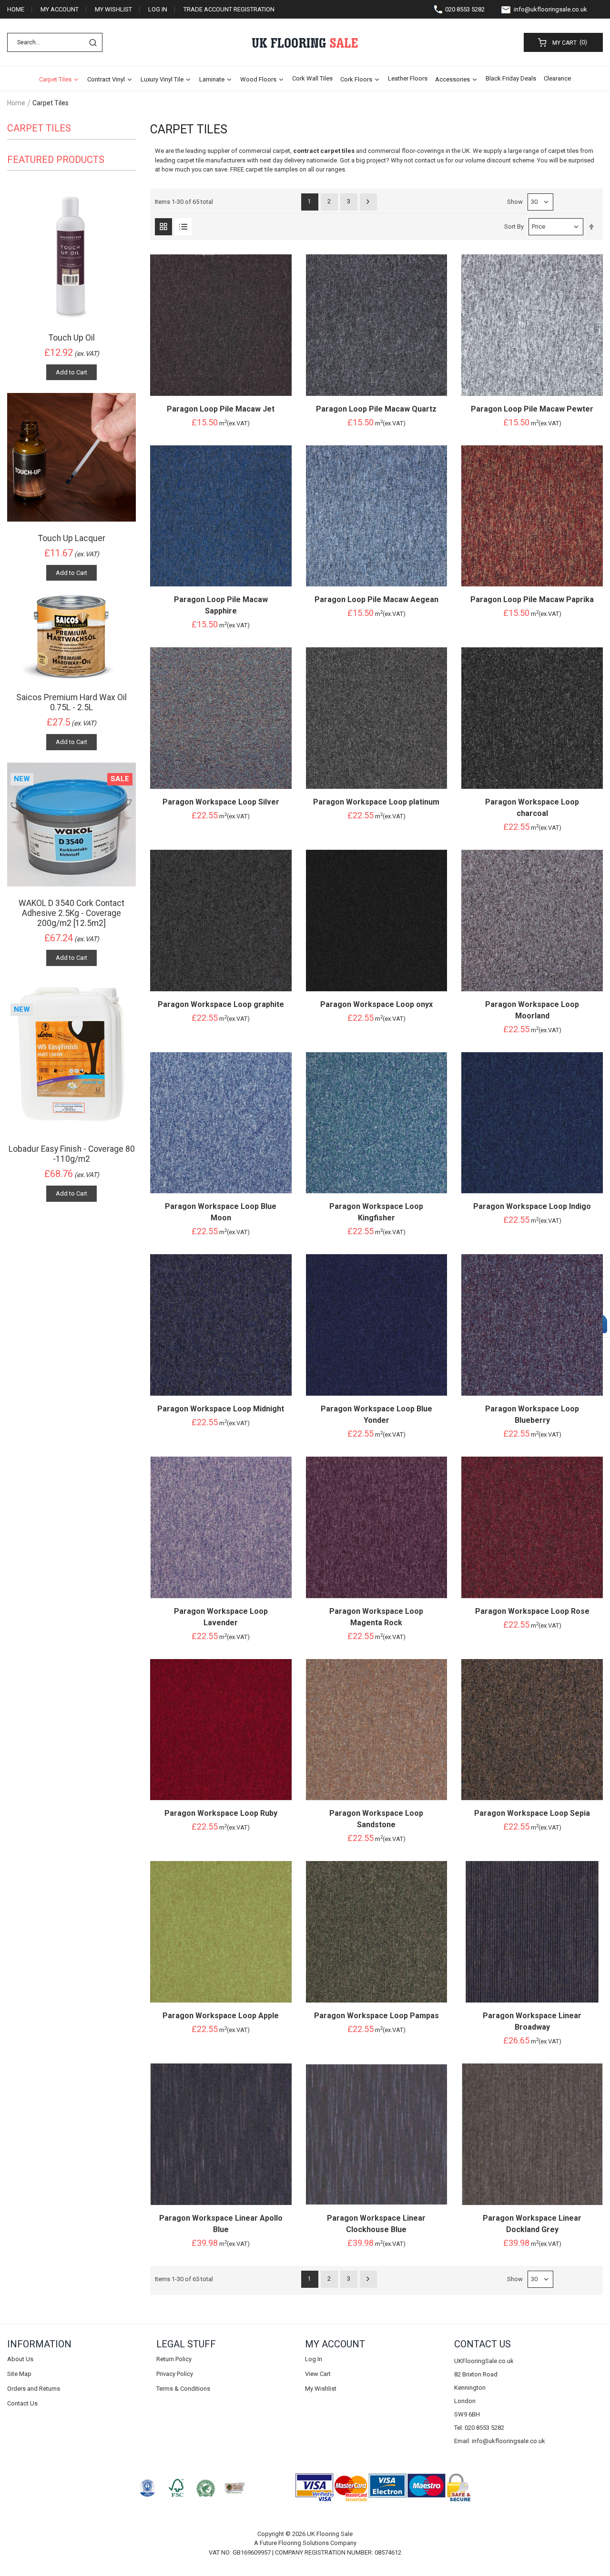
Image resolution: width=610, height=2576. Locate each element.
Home (16, 9)
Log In (158, 9)
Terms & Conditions (183, 2389)
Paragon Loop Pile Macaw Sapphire (221, 605)
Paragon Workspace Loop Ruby (221, 1813)
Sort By (514, 226)
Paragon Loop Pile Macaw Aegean (376, 599)
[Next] (368, 201)
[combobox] (55, 42)
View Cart (318, 2374)
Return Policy (174, 2359)
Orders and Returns (34, 2389)
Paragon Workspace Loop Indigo (532, 1206)
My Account (60, 9)
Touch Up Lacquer (72, 538)
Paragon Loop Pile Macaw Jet (221, 409)
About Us (20, 2359)
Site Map (19, 2374)
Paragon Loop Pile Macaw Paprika (532, 599)
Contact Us (22, 2403)
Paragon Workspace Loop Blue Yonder (376, 1414)
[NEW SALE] (71, 824)
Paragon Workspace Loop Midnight (221, 1409)
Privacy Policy (175, 2374)
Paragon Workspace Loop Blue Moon (221, 1212)
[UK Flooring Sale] (305, 43)
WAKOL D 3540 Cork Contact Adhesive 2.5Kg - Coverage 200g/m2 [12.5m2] (71, 913)
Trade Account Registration (229, 9)
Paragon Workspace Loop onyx (376, 1004)
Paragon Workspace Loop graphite (221, 1004)
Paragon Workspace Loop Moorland (532, 1010)
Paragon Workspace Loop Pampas (376, 2016)
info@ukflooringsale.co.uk (550, 9)
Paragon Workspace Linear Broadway (532, 2021)
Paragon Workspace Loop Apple (221, 2016)
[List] (183, 227)
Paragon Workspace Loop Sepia (532, 1813)
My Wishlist (113, 9)
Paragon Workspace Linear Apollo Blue (221, 2224)
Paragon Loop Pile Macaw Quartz (376, 409)
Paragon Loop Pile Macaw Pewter (532, 409)
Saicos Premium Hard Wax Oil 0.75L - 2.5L (71, 702)
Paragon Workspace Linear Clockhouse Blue (376, 2224)
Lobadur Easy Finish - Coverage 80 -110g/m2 (72, 1154)
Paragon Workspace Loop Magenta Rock (376, 1617)
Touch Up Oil (72, 338)
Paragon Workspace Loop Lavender (221, 1617)
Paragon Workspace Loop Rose (532, 1611)
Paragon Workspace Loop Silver (221, 802)
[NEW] (71, 1055)
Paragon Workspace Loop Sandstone (376, 1819)
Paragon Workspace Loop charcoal (532, 808)
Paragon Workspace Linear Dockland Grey (532, 2224)
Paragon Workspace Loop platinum (376, 802)
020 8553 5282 (465, 9)
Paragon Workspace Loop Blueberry (532, 1414)
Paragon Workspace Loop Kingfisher (376, 1212)
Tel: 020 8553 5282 (479, 2428)
